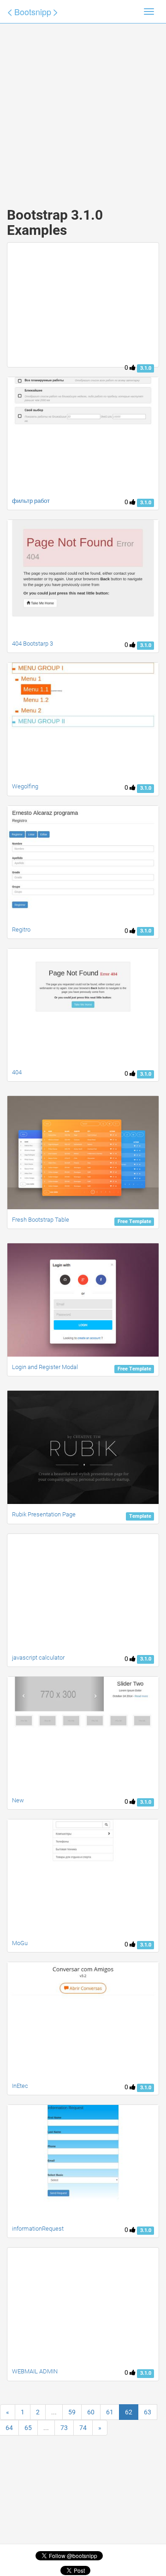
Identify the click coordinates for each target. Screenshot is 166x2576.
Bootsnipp (33, 12)
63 (148, 2412)
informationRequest (38, 2229)
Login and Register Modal (45, 1367)
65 (28, 2428)
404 (17, 1072)
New (18, 1800)
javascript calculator (38, 1658)
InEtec (20, 2086)
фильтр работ (31, 501)
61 (110, 2412)
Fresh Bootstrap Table (41, 1220)
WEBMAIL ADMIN (35, 2371)
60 (91, 2412)
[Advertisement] (83, 106)
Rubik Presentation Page (44, 1514)
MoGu (20, 1943)
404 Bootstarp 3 (33, 644)
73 (64, 2428)
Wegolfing (25, 786)
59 (72, 2412)
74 (83, 2428)
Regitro (21, 930)
